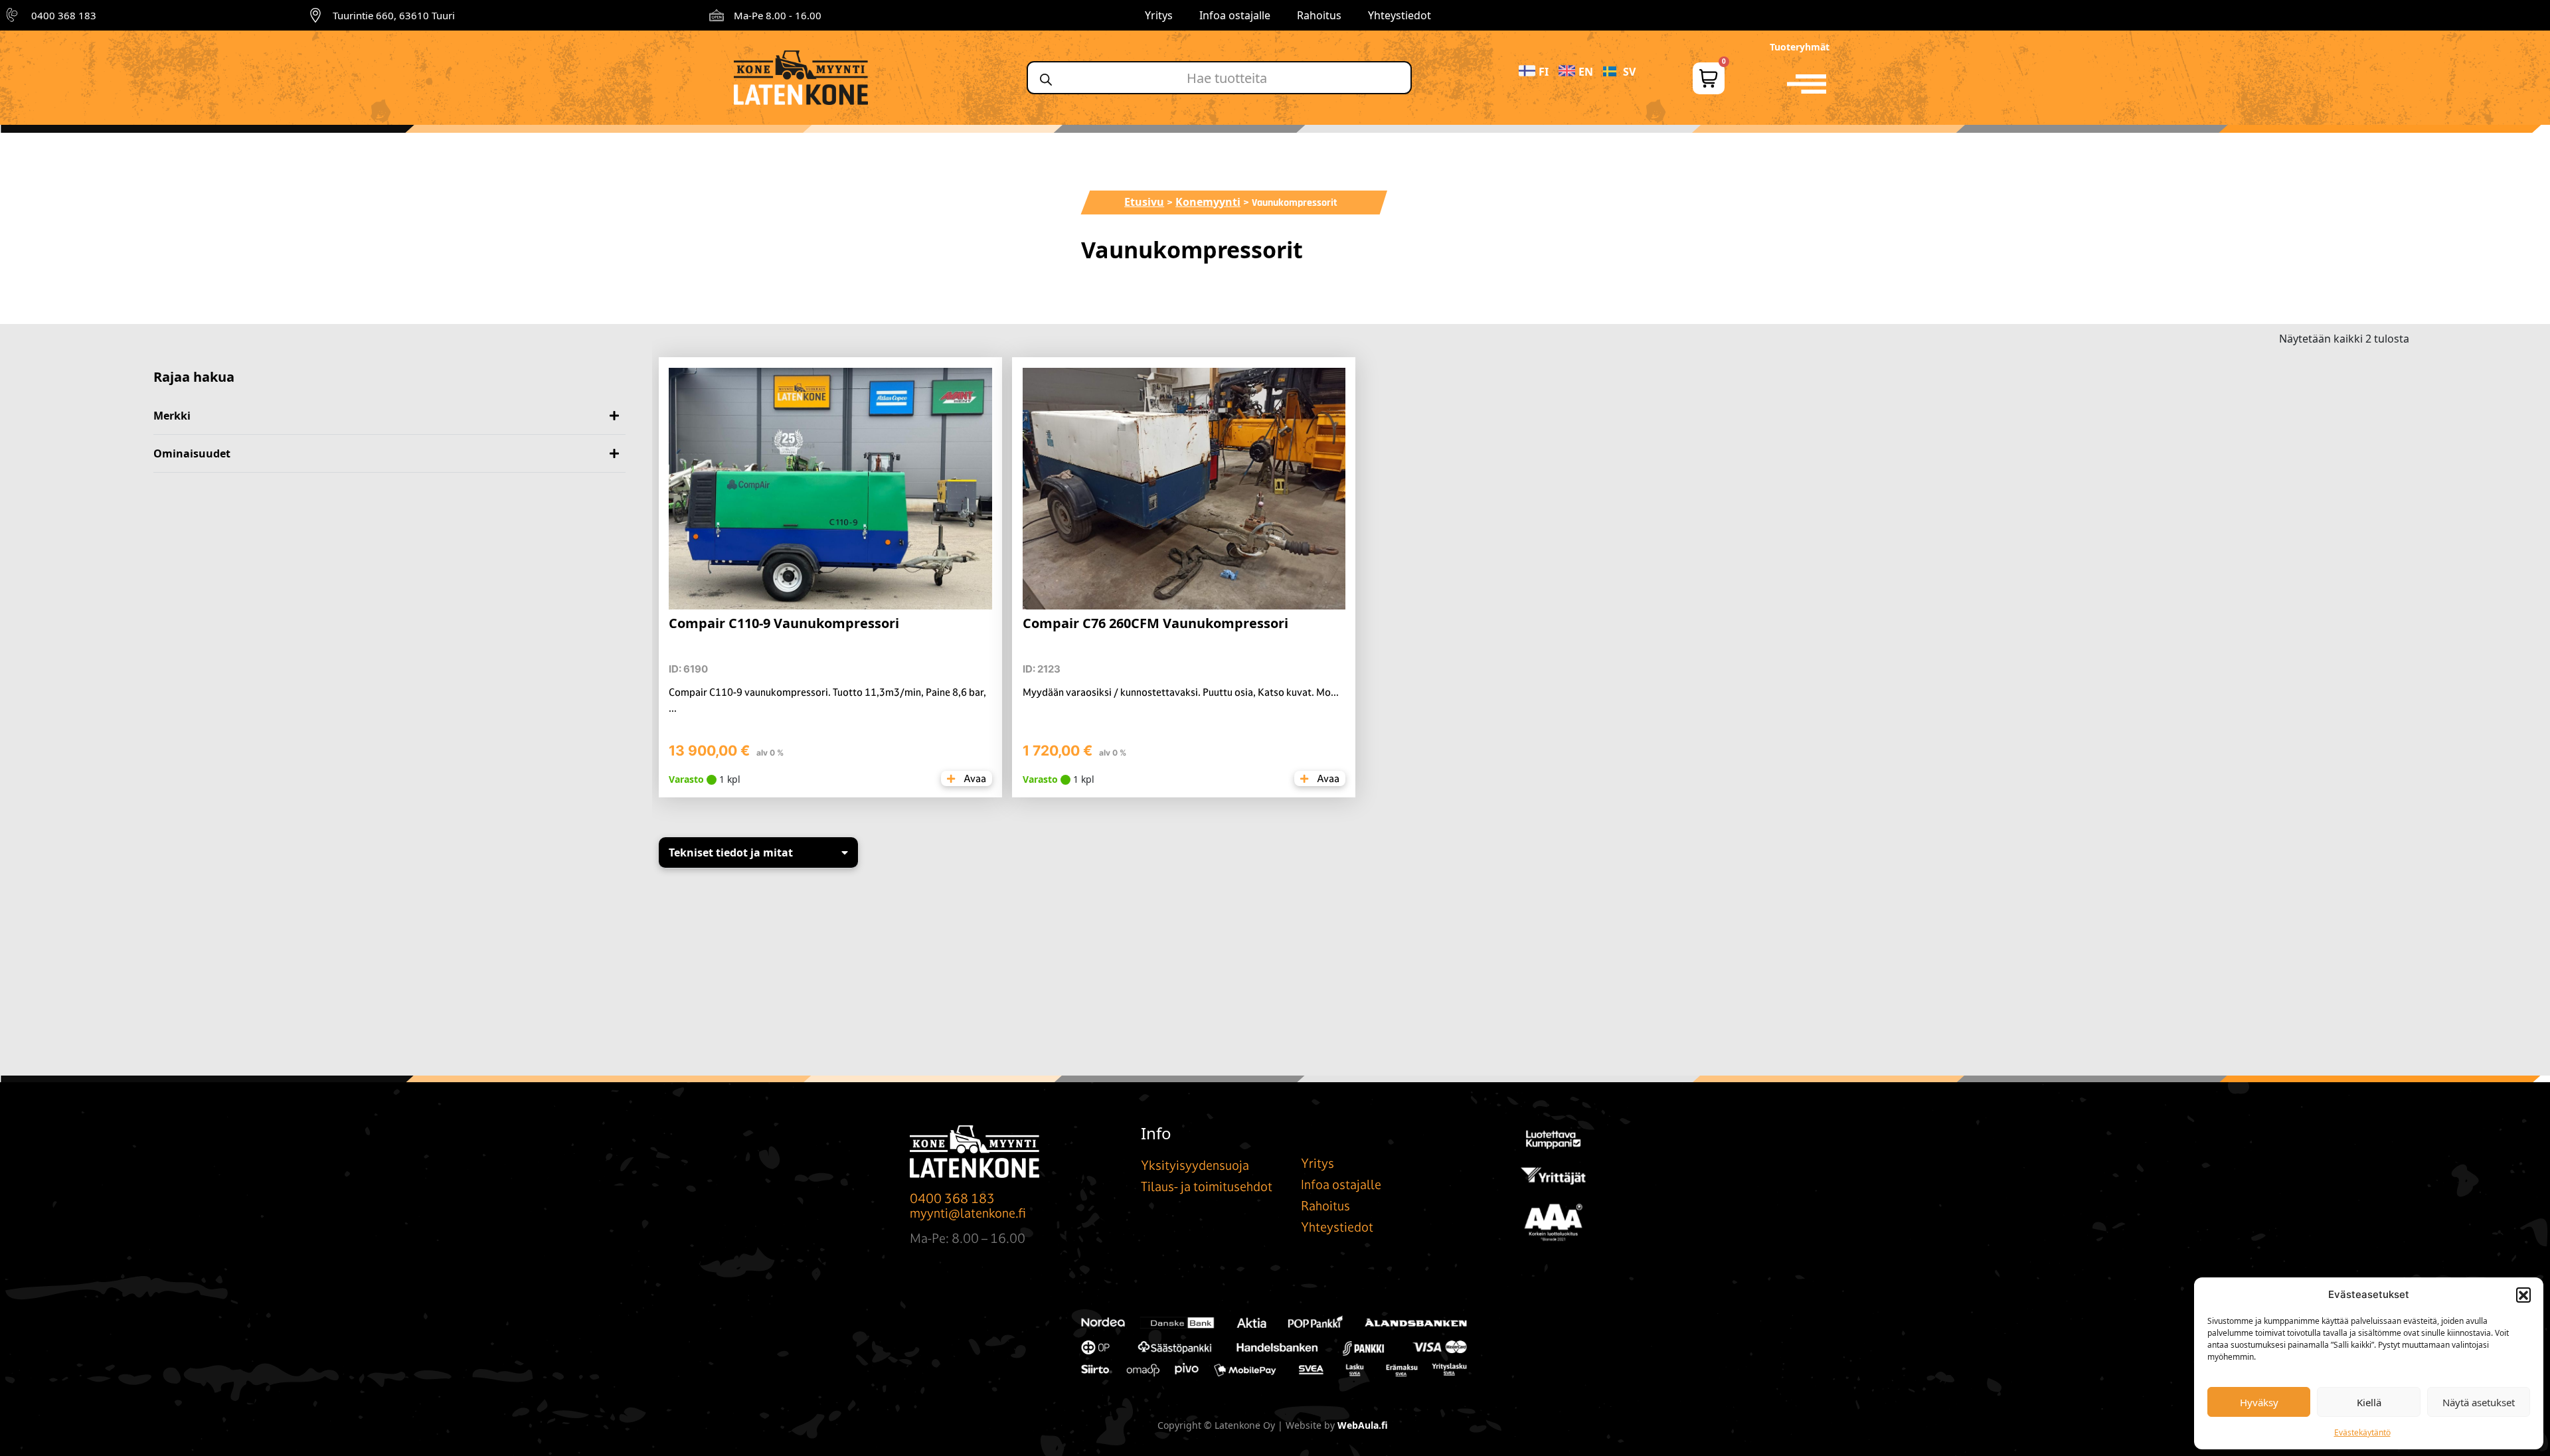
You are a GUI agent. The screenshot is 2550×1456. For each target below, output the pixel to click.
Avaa (974, 778)
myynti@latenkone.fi (968, 1213)
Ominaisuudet (192, 453)
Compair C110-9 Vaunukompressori (784, 623)
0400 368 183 (64, 15)
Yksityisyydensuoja (1195, 1165)
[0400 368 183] (14, 15)
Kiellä (2369, 1402)
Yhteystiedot (1400, 15)
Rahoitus (1319, 15)
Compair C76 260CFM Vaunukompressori (1155, 623)
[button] (2523, 1295)
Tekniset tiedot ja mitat (731, 852)
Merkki (172, 416)
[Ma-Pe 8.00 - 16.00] (717, 15)
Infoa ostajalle (1235, 15)
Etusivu (1144, 202)
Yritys (1159, 15)
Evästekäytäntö (2362, 1432)
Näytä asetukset (2479, 1402)
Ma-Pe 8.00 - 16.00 (778, 15)
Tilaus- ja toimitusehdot (1207, 1186)
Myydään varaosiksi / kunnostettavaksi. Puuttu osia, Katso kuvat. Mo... (1181, 692)
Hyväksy (2259, 1402)
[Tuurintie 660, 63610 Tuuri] (315, 15)
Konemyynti (1208, 202)
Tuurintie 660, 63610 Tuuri (394, 15)
